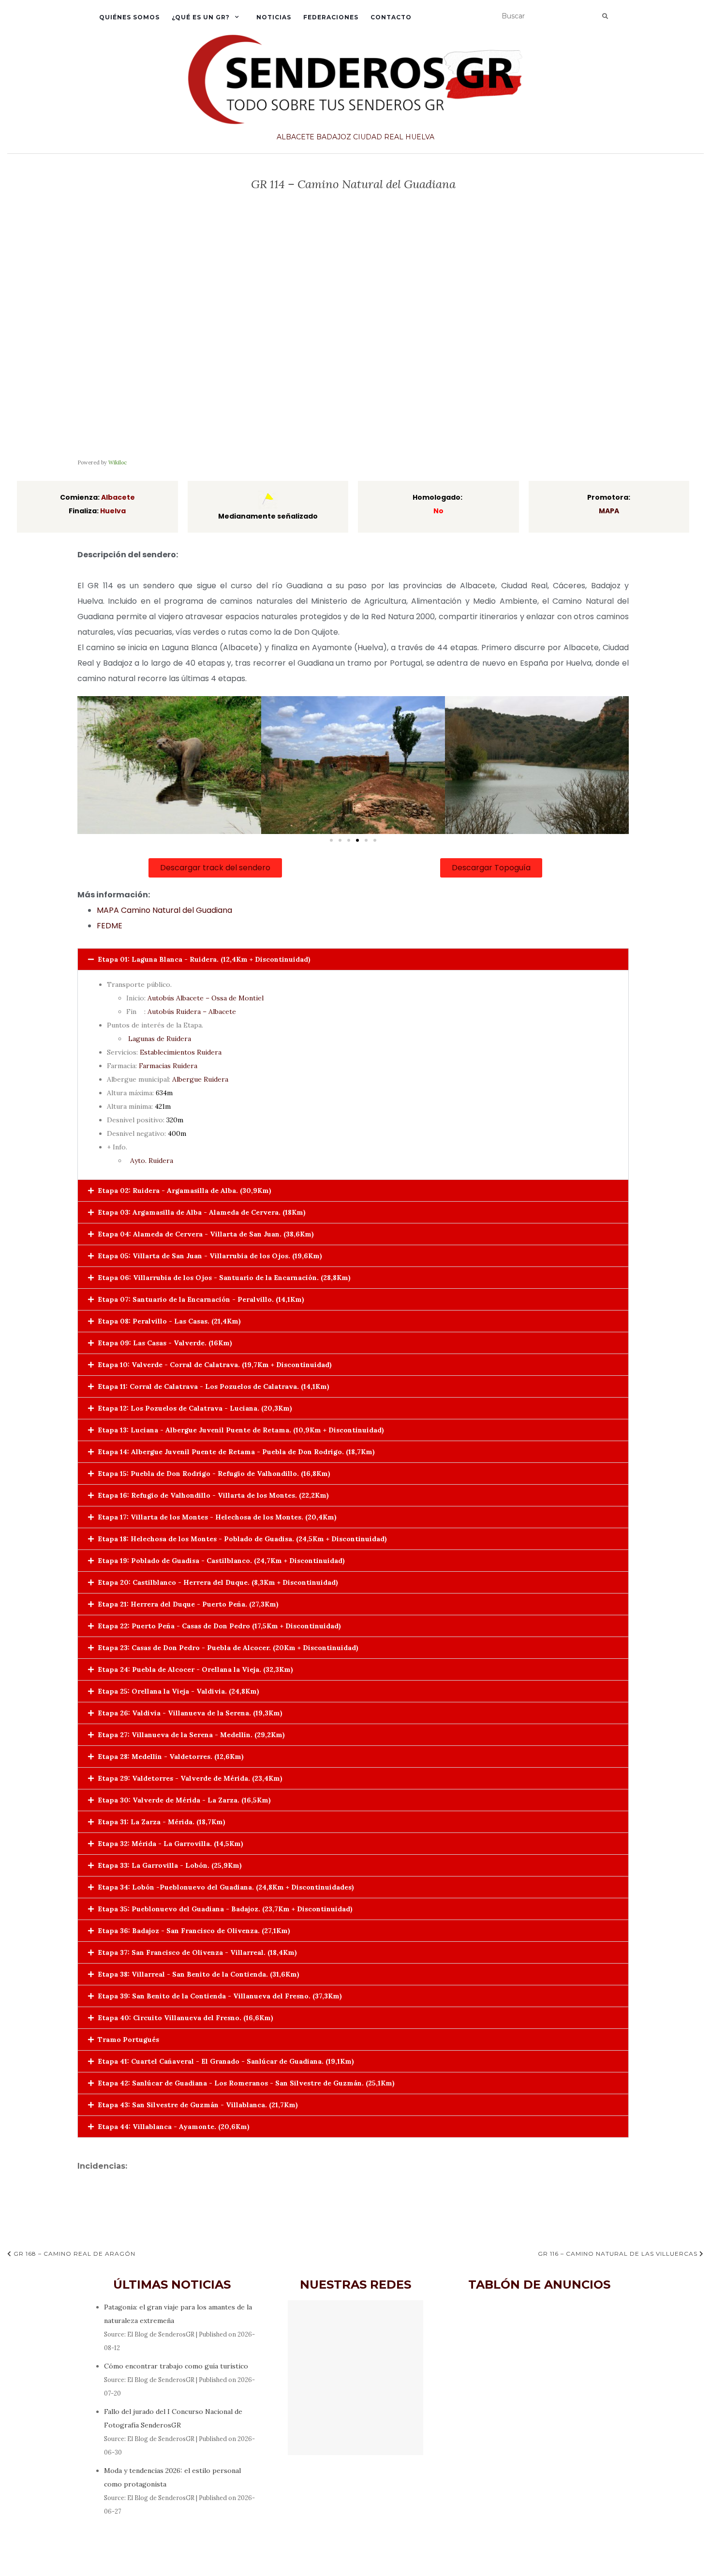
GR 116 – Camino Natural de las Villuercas (619, 2254)
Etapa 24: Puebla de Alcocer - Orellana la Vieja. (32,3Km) (195, 1669)
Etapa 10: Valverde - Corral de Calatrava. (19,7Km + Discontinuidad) (215, 1365)
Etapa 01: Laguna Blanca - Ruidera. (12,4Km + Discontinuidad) (204, 959)
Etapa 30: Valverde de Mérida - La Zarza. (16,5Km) (184, 1800)
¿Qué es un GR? (201, 17)
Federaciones (331, 17)
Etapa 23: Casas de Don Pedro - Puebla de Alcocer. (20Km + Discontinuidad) (228, 1648)
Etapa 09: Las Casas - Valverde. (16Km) (165, 1343)
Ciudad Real (378, 137)
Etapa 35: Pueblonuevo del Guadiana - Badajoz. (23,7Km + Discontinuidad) (225, 1909)
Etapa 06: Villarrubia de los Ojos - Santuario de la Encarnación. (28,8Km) (224, 1278)
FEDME (110, 926)
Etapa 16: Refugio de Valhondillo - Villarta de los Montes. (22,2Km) (213, 1495)
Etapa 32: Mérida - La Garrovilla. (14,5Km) (170, 1844)
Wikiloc (118, 462)
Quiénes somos (129, 17)
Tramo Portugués (128, 2040)
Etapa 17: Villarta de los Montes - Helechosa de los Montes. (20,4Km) (217, 1517)
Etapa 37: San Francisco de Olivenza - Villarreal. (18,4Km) (197, 1952)
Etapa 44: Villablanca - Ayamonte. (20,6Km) (174, 2127)
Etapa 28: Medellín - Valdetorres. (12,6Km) (171, 1757)
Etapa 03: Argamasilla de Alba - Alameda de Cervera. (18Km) (202, 1212)
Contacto (391, 17)
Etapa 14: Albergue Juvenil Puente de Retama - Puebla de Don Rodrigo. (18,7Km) (236, 1452)
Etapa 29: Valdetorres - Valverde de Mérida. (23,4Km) (190, 1778)
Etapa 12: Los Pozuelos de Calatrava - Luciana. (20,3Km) (195, 1408)
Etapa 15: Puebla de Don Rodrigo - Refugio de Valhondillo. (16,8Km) (214, 1474)
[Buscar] (605, 16)
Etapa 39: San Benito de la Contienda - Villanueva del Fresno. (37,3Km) (220, 1996)
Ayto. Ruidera (152, 1161)
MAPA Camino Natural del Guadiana (164, 910)
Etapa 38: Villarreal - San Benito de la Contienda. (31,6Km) (199, 1974)
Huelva (420, 137)
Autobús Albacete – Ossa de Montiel (206, 998)
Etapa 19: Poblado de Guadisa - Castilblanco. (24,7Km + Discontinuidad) (221, 1561)
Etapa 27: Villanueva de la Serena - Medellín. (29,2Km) (191, 1735)
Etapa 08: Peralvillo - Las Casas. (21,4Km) (169, 1321)
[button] (331, 840)
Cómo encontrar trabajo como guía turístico (176, 2366)
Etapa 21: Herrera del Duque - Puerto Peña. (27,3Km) (188, 1604)
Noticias (274, 17)
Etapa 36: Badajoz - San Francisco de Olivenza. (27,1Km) (194, 1931)
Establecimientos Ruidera (181, 1052)
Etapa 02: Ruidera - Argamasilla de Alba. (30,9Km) (185, 1191)
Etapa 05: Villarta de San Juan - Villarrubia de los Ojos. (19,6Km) (210, 1256)
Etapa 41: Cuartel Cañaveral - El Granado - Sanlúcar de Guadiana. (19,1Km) (226, 2061)
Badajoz (334, 137)
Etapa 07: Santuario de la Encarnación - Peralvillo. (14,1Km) (201, 1299)
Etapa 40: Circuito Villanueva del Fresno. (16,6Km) (185, 2018)
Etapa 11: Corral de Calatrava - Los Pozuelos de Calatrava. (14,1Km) (214, 1386)
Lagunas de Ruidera (160, 1039)
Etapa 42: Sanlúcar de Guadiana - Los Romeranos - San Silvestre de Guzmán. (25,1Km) (246, 2083)
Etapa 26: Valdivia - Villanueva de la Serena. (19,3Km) (190, 1713)
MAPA (609, 511)
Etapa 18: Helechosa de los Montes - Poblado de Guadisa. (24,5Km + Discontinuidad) (242, 1539)
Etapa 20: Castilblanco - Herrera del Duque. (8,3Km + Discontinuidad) (218, 1582)
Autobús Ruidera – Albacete (192, 1012)
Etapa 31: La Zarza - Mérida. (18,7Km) (162, 1822)
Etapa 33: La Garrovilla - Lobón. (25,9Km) (170, 1865)
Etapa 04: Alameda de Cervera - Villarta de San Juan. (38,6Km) (206, 1234)
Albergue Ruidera (200, 1079)
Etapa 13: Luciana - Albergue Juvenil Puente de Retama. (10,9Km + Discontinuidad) (241, 1430)
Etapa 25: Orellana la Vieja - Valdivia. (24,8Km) (178, 1691)
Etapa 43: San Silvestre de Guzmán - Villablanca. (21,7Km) (198, 2105)
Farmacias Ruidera (168, 1066)
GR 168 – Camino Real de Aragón (74, 2254)
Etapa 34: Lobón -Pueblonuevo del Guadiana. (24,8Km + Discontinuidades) (226, 1887)
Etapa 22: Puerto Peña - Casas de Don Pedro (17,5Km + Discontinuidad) (219, 1626)
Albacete (296, 137)
